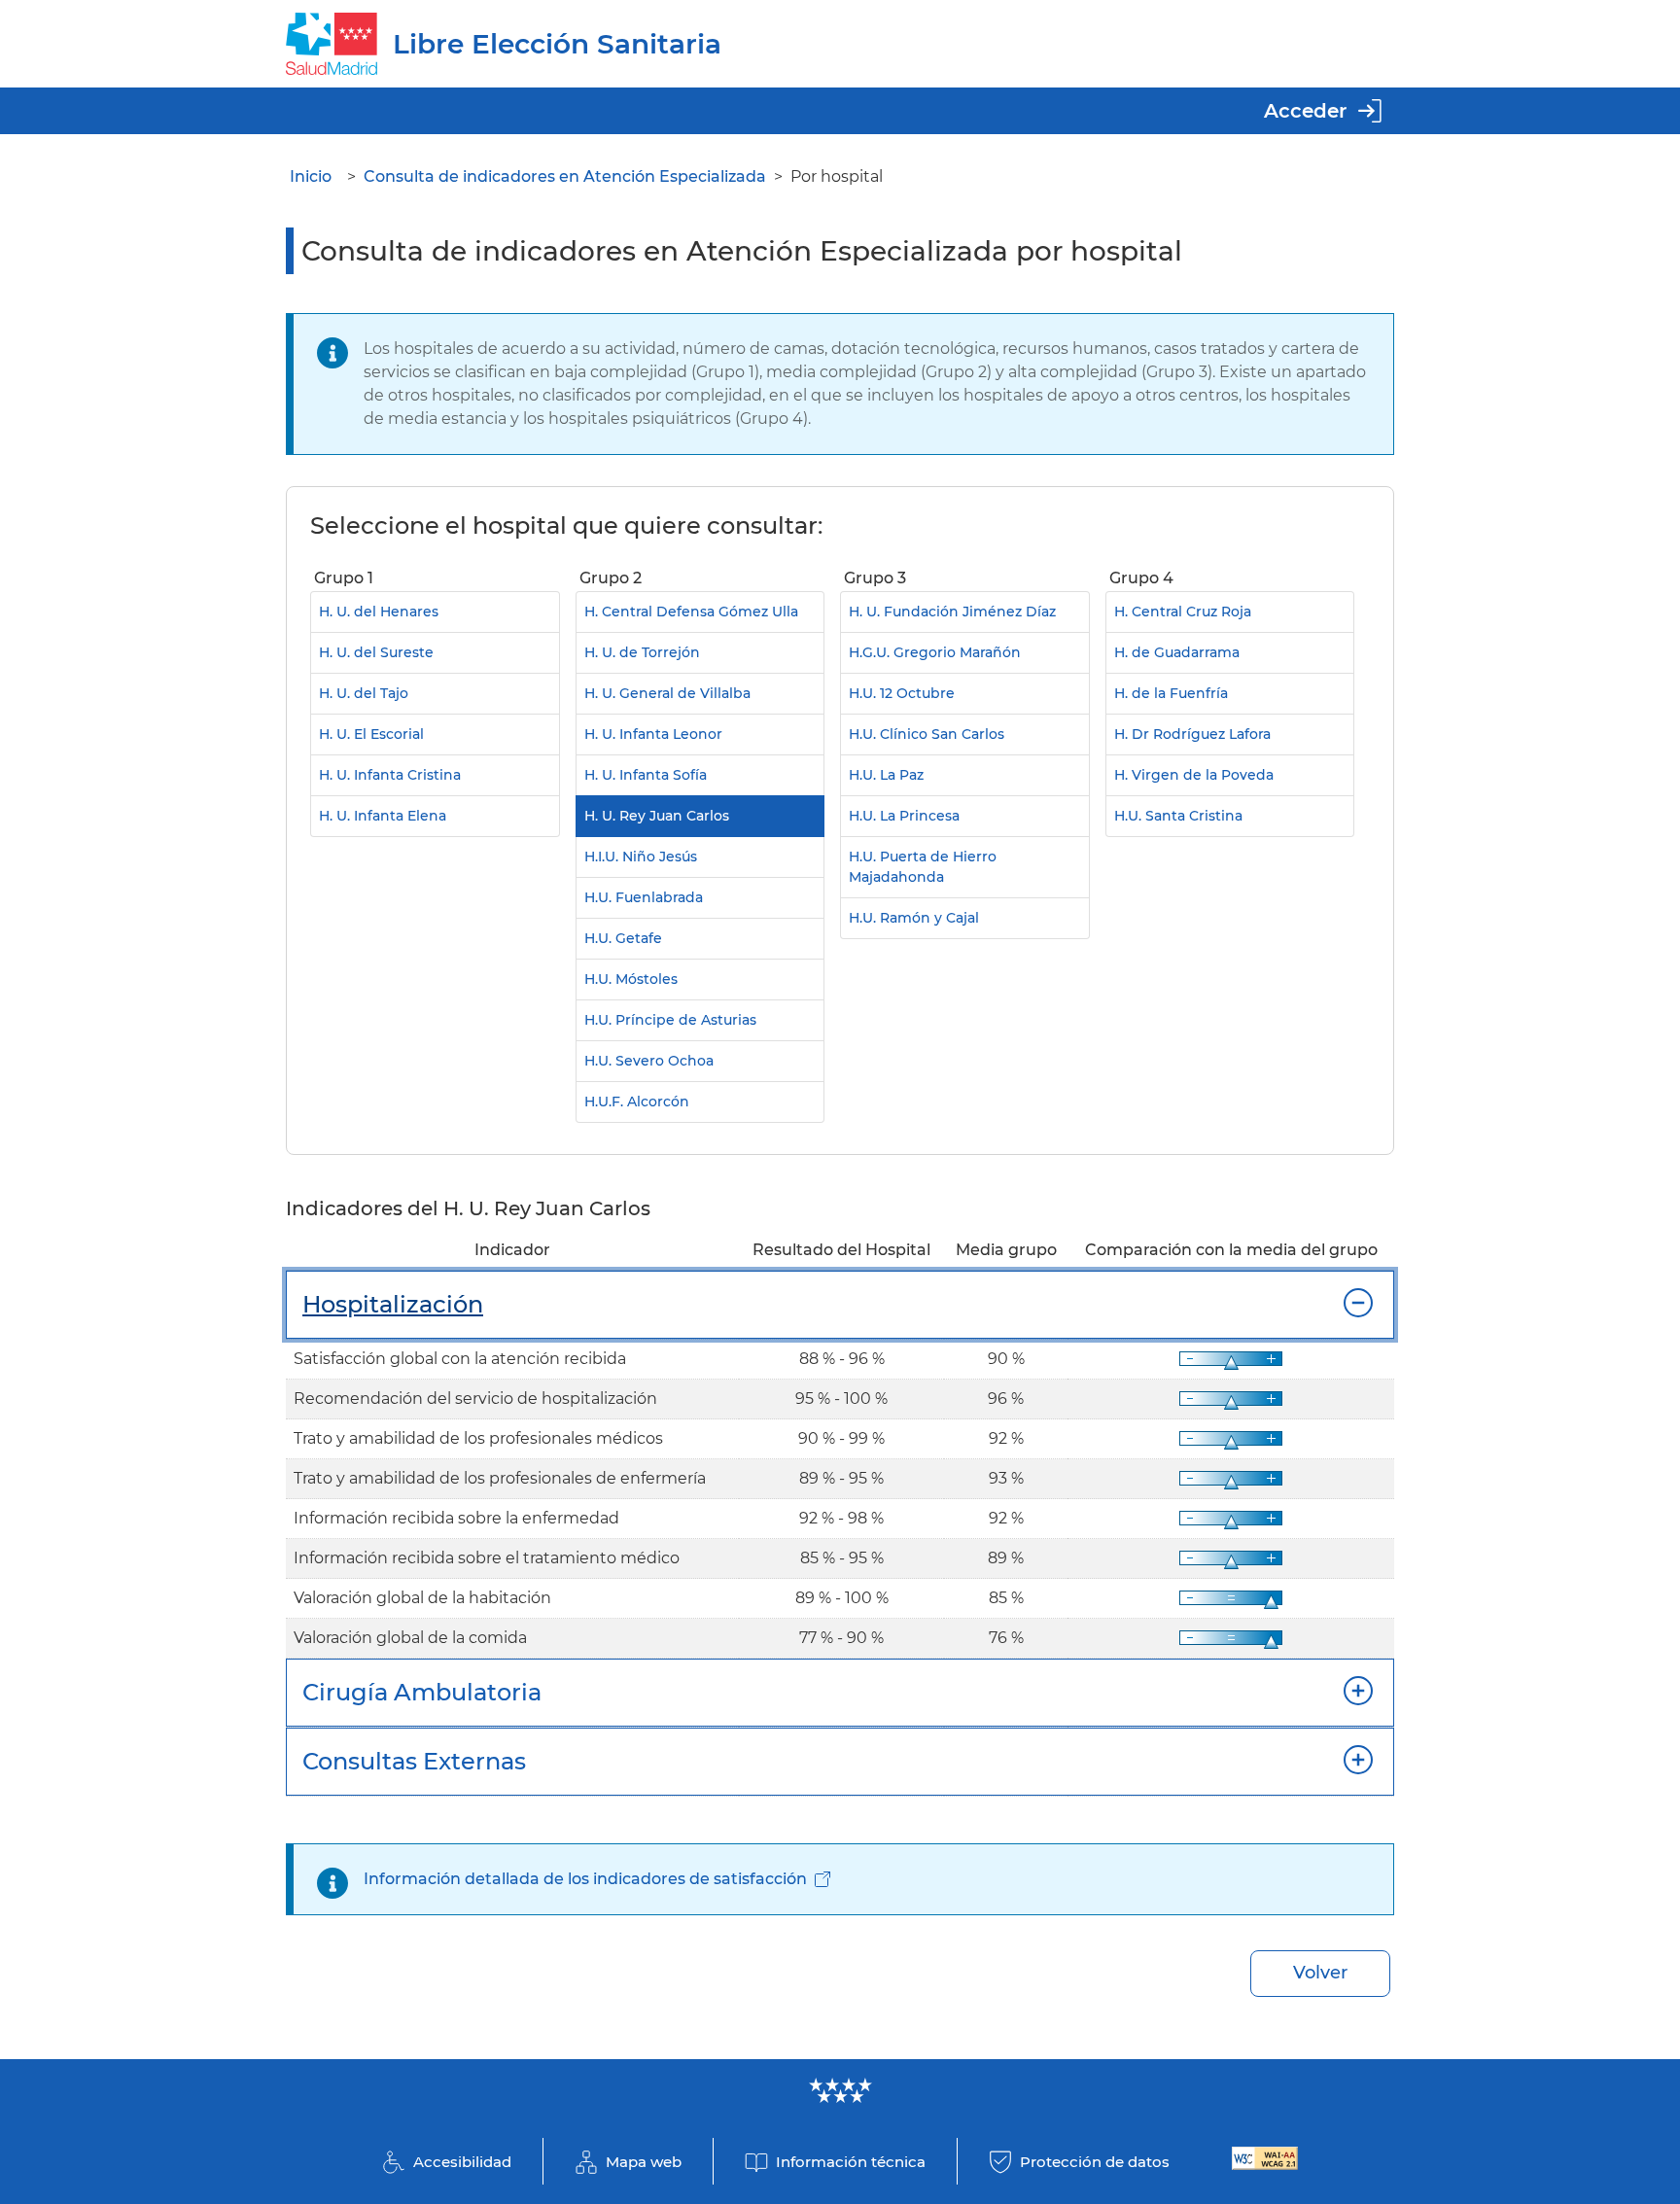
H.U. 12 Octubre (902, 693)
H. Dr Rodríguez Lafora (1192, 734)
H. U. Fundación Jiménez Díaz (952, 612)
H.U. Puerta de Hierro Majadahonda (923, 867)
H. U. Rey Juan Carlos (657, 816)
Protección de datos (1095, 2162)
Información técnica (851, 2162)
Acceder (1305, 111)
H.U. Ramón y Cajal (914, 918)
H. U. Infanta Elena (383, 816)
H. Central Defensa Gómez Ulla (691, 612)
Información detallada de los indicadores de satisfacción (585, 1879)
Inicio (311, 176)
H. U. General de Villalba (667, 693)
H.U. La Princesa (904, 816)
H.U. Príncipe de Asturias (670, 1020)
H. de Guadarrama (1177, 652)
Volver (1320, 1973)
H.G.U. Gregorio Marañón (935, 652)
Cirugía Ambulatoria (422, 1692)
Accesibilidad (462, 2162)
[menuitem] (435, 844)
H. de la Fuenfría (1171, 693)
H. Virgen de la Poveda (1194, 775)
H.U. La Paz (886, 775)
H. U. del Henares (379, 612)
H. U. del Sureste (376, 652)
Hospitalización (393, 1304)
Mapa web (644, 2162)
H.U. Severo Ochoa (649, 1061)
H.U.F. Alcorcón (637, 1102)
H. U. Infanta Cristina (390, 775)
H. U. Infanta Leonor (653, 734)
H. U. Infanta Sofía (646, 775)
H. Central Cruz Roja (1183, 612)
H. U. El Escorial (371, 734)
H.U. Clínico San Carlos (927, 734)
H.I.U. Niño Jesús (641, 857)
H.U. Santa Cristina (1178, 816)
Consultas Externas (414, 1761)
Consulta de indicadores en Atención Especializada (565, 176)
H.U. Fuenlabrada (644, 897)
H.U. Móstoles (631, 979)
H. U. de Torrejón (642, 652)
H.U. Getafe (623, 938)
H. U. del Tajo (364, 693)
